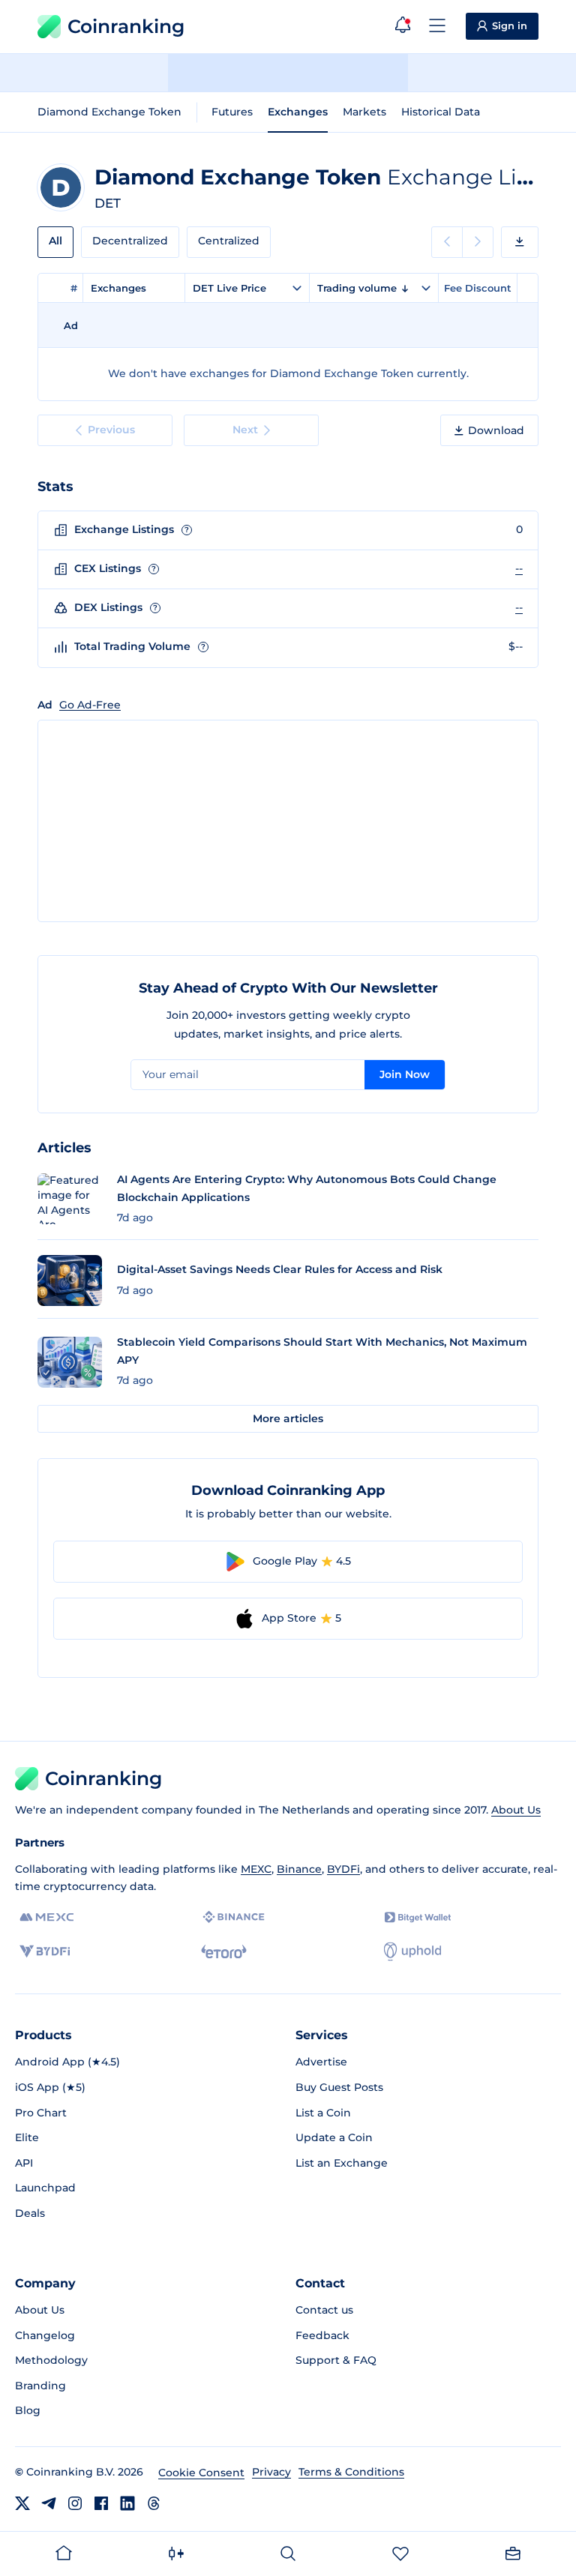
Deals (30, 2213)
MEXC (256, 1869)
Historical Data (441, 112)
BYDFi (343, 1869)
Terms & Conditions (351, 2472)
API (24, 2163)
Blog (28, 2410)
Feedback (322, 2335)
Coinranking (126, 26)
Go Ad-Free (90, 705)
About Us (516, 1810)
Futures (232, 112)
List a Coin (323, 2113)
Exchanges (298, 112)
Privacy (271, 2472)
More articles (288, 1418)
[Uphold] (412, 1951)
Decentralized (130, 241)
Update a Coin (334, 2137)
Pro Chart (41, 2113)
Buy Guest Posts (339, 2087)
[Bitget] (418, 1917)
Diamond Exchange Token (109, 112)
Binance (299, 1869)
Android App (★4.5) (67, 2062)
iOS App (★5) (50, 2087)
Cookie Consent (201, 2473)
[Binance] (234, 1917)
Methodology (51, 2360)
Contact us (324, 2310)
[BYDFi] (45, 1951)
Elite (27, 2137)
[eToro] (224, 1951)
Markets (364, 112)
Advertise (321, 2062)
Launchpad (45, 2188)
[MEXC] (47, 1917)
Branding (40, 2386)
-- (519, 568)
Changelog (45, 2335)
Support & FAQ (336, 2360)
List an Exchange (342, 2163)
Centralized (229, 241)
